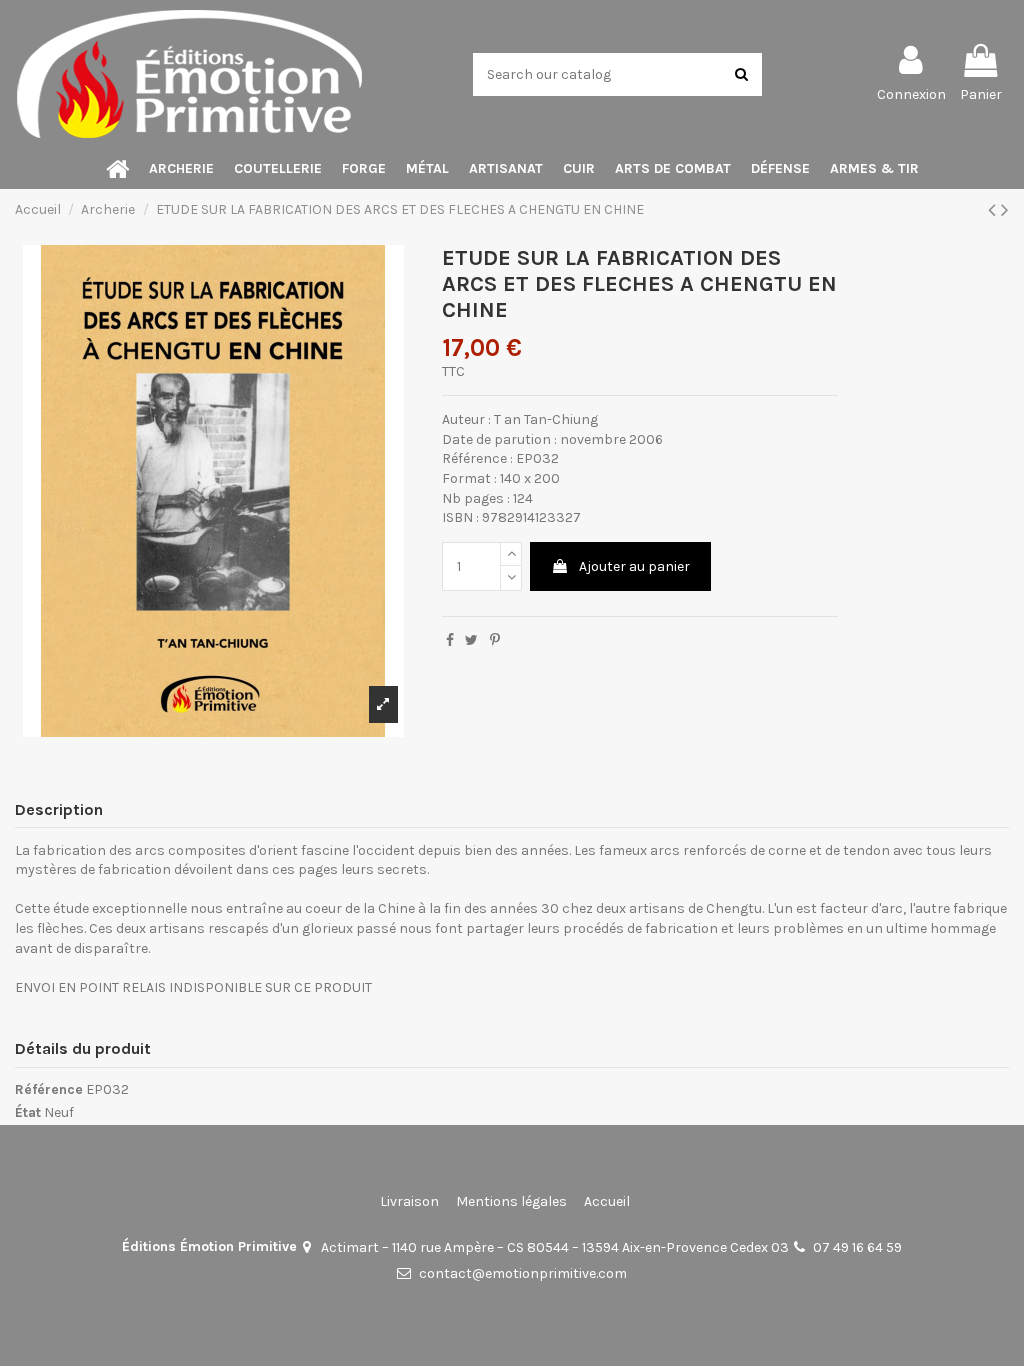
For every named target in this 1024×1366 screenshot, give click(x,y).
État (28, 1112)
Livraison (409, 1201)
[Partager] (450, 640)
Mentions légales (511, 1201)
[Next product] (1005, 210)
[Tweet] (471, 640)
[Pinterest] (495, 640)
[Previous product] (994, 210)
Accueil (607, 1201)
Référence (49, 1089)
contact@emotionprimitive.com (523, 1273)
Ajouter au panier (634, 566)
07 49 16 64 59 (857, 1247)
